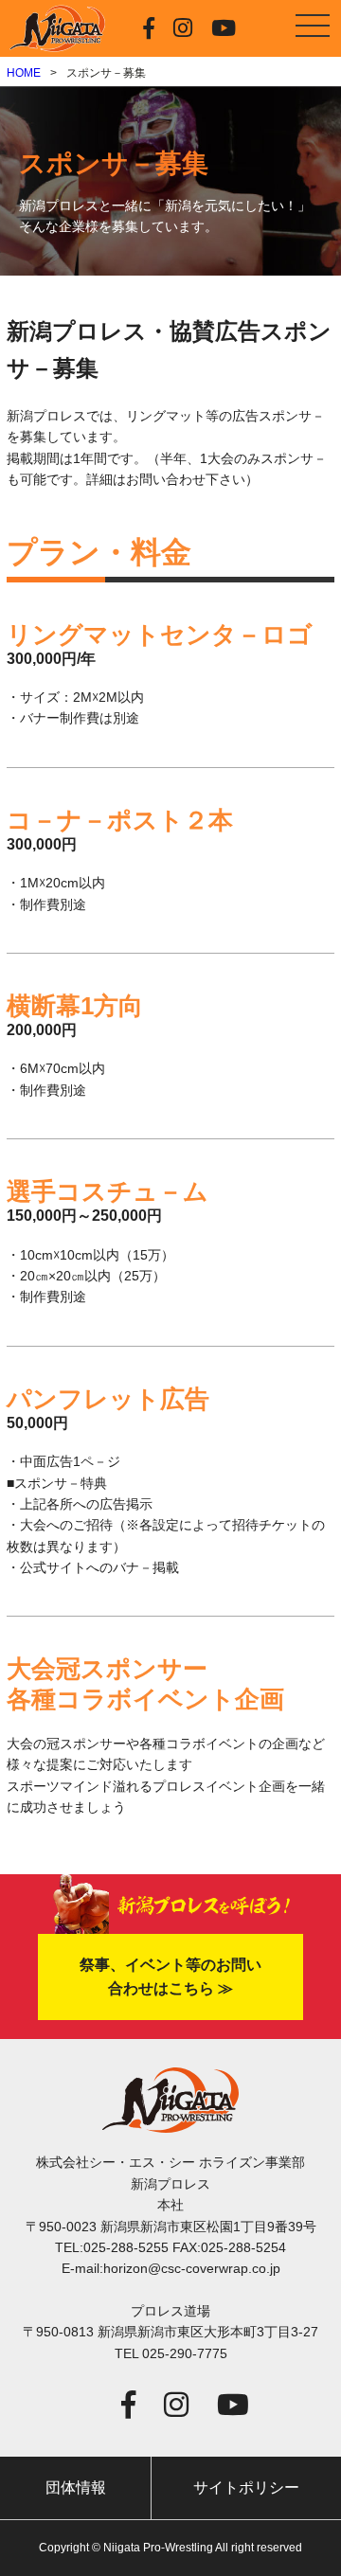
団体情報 (76, 2487)
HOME (24, 73)
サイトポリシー (246, 2487)
